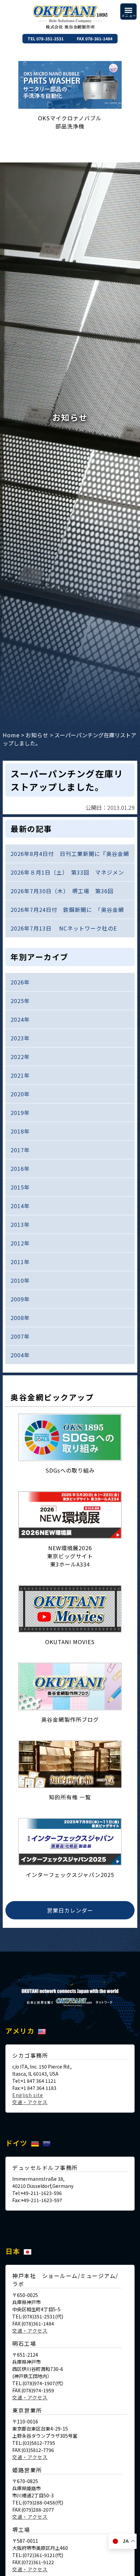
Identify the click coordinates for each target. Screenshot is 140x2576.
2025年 (20, 1001)
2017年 (20, 1150)
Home (11, 735)
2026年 (20, 982)
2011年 (20, 1262)
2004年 (20, 1355)
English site (28, 2095)
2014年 (20, 1206)
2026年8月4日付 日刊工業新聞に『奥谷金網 (70, 854)
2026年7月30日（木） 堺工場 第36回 (62, 891)
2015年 (20, 1187)
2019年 (20, 1113)
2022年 (20, 1057)
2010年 (20, 1280)
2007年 (20, 1336)
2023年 (20, 1038)
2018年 (20, 1131)
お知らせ (37, 735)
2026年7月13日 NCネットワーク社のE (64, 928)
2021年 (20, 1075)
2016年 (20, 1169)
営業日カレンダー (70, 1910)
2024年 (20, 1019)
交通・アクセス (30, 2102)
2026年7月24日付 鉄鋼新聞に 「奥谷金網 (67, 910)
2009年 (20, 1299)
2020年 (20, 1094)
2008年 (20, 1318)
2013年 (20, 1224)
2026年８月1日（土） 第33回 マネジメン (67, 872)
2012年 (20, 1243)
